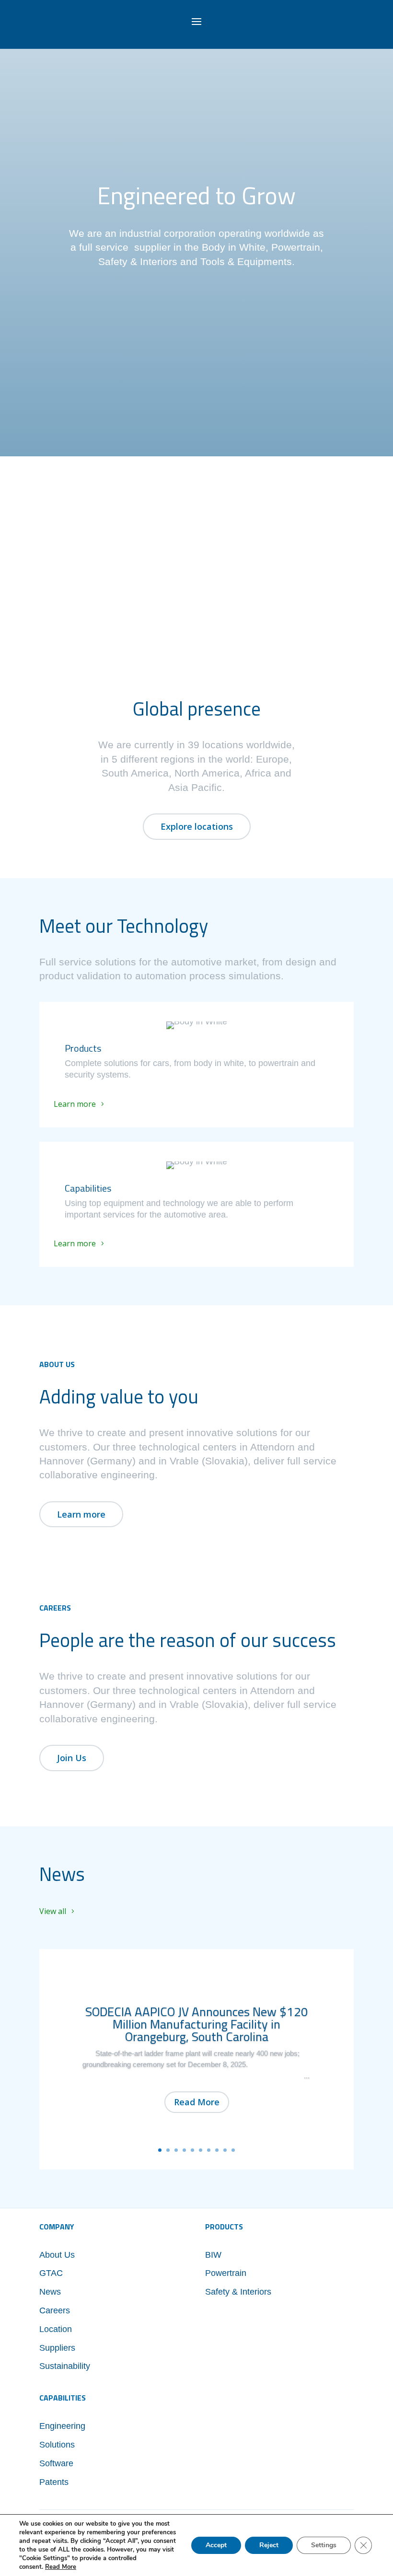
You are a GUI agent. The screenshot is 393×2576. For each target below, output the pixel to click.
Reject (269, 2545)
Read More (197, 2102)
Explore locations (197, 826)
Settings (324, 2545)
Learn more (75, 1104)
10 (233, 2150)
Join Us (72, 1758)
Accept (216, 2545)
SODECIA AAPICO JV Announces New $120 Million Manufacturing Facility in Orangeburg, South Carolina (197, 2024)
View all (53, 1911)
